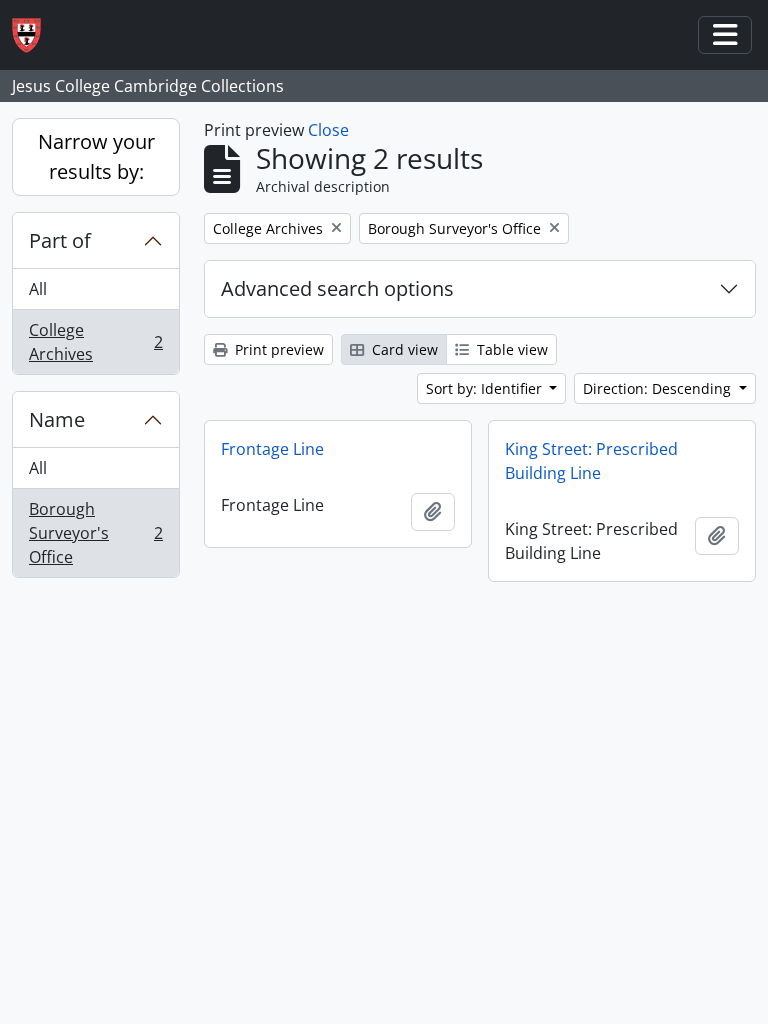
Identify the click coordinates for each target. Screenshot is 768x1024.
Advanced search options (337, 288)
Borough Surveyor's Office (95, 533)
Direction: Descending (659, 388)
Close (328, 130)
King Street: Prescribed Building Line (591, 461)
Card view (403, 349)
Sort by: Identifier (486, 388)
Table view (510, 349)
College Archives (95, 342)
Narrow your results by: (96, 156)
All (38, 289)
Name (57, 419)
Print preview (277, 349)
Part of (60, 240)
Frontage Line (272, 449)
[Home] (34, 35)
